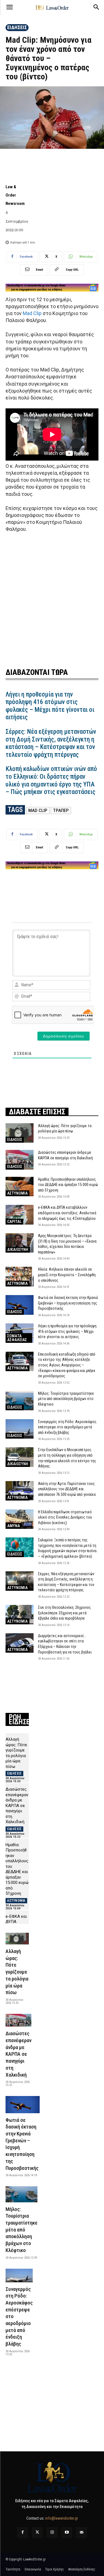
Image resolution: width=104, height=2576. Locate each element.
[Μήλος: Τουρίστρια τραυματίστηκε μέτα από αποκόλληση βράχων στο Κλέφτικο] (20, 1401)
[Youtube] (67, 2533)
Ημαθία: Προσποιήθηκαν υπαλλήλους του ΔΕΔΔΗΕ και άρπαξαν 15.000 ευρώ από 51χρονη (68, 1185)
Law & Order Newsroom (15, 195)
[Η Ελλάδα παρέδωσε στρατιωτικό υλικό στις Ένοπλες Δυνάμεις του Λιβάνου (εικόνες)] (20, 1519)
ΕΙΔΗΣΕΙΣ (17, 27)
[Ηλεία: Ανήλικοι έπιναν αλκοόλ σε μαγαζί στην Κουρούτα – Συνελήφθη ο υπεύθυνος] (20, 1276)
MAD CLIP (38, 810)
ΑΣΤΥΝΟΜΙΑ (17, 1193)
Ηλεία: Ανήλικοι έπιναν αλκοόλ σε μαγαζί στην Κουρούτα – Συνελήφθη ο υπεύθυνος (67, 1275)
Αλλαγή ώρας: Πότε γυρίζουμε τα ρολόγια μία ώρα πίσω (17, 1972)
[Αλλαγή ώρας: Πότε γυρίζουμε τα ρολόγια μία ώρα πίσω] (20, 1133)
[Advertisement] (52, 599)
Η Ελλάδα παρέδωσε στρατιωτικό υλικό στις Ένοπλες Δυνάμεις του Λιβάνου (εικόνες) (65, 1517)
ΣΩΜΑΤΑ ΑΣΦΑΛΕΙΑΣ (17, 1338)
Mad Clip (32, 313)
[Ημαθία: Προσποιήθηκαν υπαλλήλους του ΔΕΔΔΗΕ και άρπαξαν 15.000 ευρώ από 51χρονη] (20, 1187)
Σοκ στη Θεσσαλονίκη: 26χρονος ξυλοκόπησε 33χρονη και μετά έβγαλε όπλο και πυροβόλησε (64, 1613)
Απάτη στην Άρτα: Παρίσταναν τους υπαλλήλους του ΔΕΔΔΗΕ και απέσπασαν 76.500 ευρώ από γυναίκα (67, 1489)
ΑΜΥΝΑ (14, 1526)
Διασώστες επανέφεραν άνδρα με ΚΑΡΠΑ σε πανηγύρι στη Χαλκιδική (17, 1805)
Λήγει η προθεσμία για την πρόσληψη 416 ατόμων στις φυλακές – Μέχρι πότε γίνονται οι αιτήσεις (50, 706)
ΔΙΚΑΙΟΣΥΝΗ (18, 1250)
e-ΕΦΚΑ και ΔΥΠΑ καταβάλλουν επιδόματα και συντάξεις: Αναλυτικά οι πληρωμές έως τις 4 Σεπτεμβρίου (67, 1213)
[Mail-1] (81, 2533)
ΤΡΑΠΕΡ (61, 810)
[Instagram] (52, 2533)
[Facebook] (23, 2533)
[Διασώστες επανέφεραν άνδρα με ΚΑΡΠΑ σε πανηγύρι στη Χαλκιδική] (20, 1160)
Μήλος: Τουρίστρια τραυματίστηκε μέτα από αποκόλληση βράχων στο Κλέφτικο (66, 1399)
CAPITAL (14, 1222)
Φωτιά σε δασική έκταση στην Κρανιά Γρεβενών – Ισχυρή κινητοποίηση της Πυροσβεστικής (68, 1303)
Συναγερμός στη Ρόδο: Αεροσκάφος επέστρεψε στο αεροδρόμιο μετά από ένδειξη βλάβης (67, 1427)
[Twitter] (37, 2533)
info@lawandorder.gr (62, 2518)
